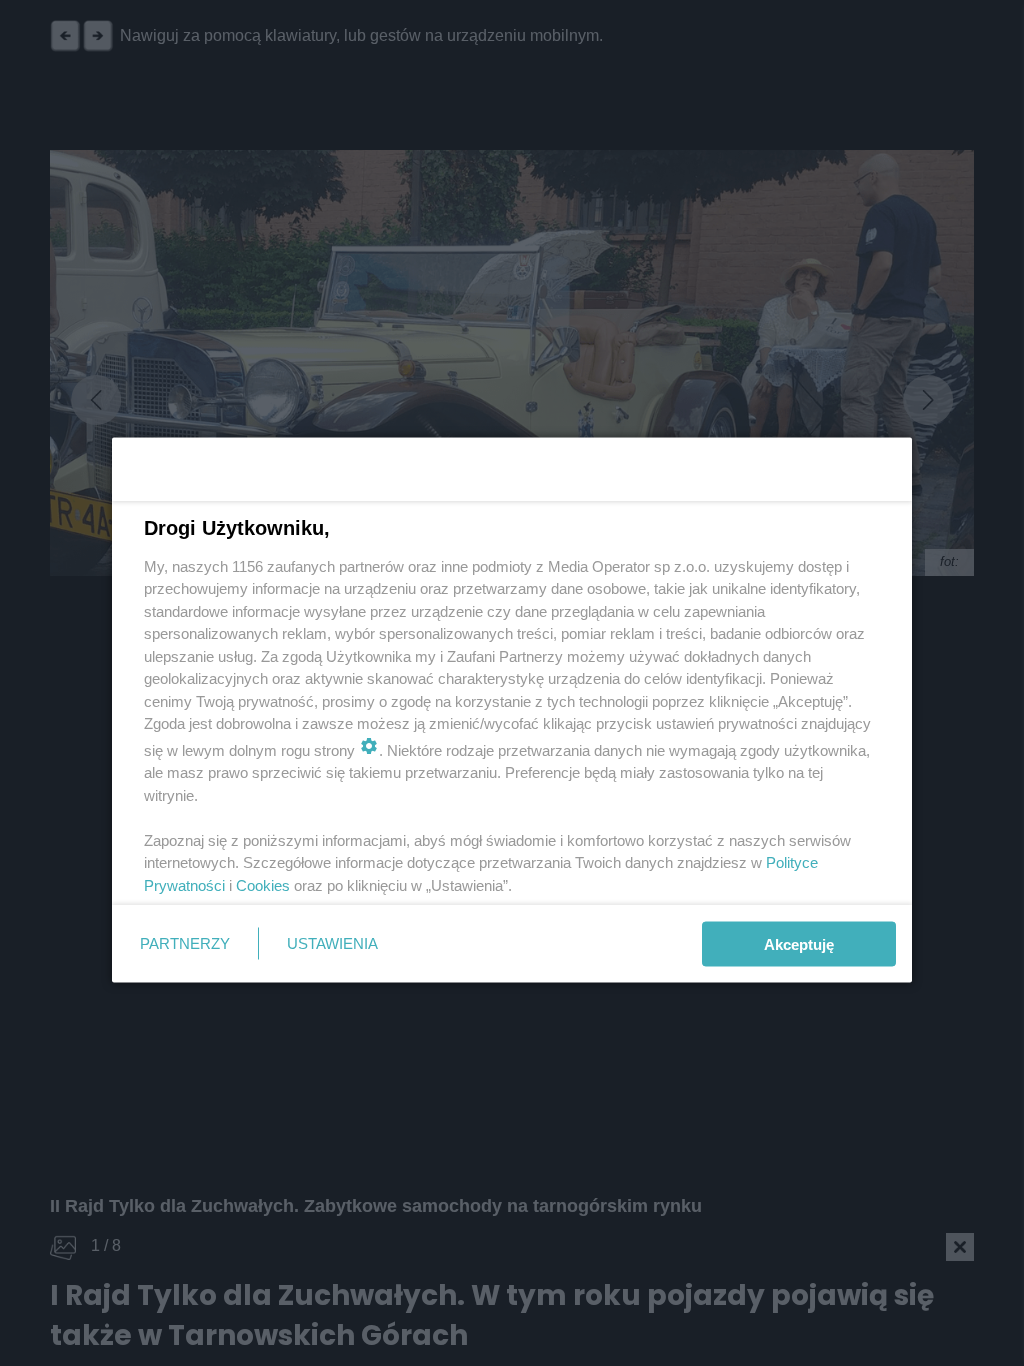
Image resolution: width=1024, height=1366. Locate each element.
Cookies (263, 884)
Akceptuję (799, 943)
